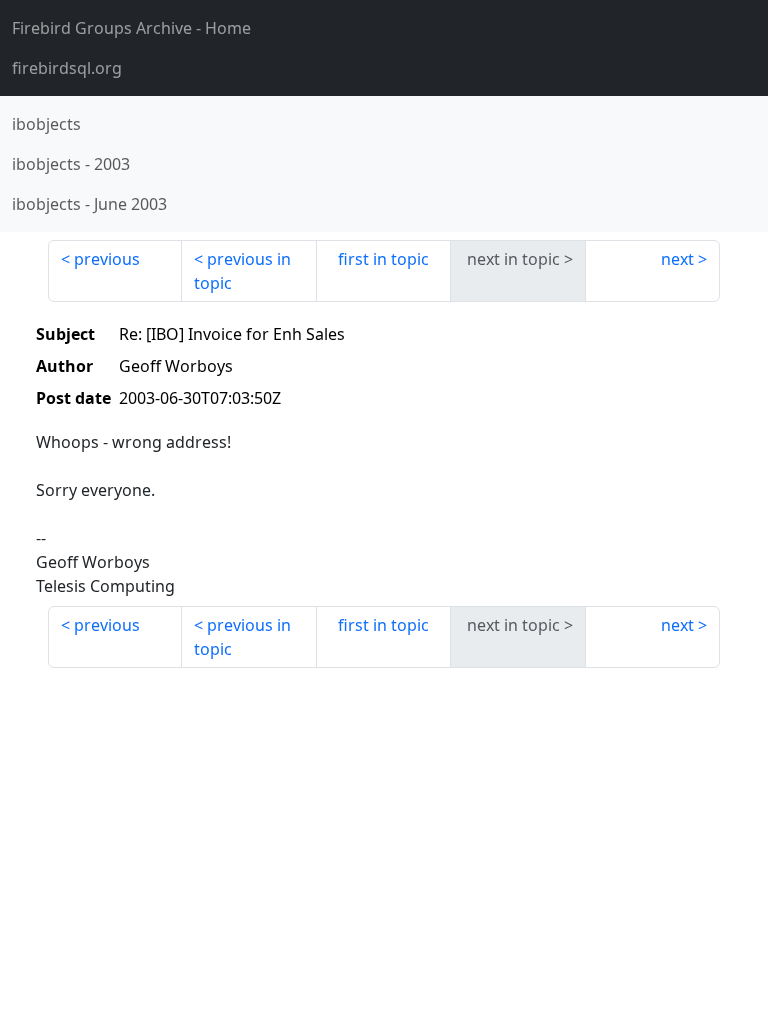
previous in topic (242, 271)
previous (107, 259)
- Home (131, 28)
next (677, 259)
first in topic (383, 259)
